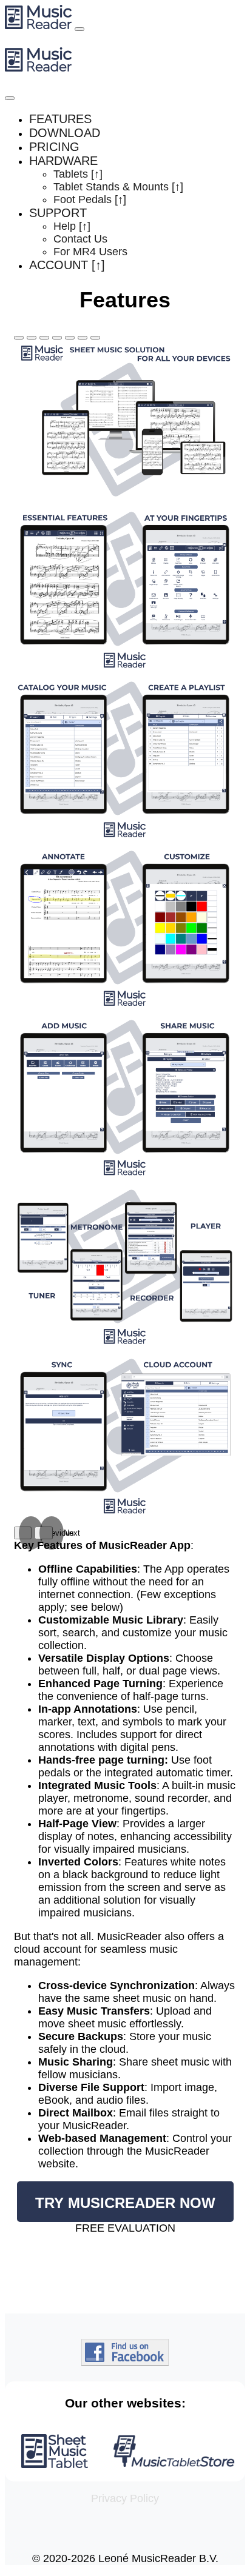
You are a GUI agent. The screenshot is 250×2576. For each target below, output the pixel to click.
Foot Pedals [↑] (90, 199)
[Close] (10, 98)
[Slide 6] (83, 338)
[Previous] (23, 1533)
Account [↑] (67, 265)
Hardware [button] (63, 161)
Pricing (54, 147)
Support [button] (58, 213)
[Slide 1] (19, 338)
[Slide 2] (32, 338)
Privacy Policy (125, 2498)
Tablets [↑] (78, 174)
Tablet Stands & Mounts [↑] (118, 187)
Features (60, 119)
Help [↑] (72, 226)
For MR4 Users (90, 252)
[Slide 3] (44, 338)
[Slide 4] (57, 338)
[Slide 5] (70, 338)
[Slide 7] (95, 338)
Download (65, 133)
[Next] (43, 1533)
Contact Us (80, 239)
